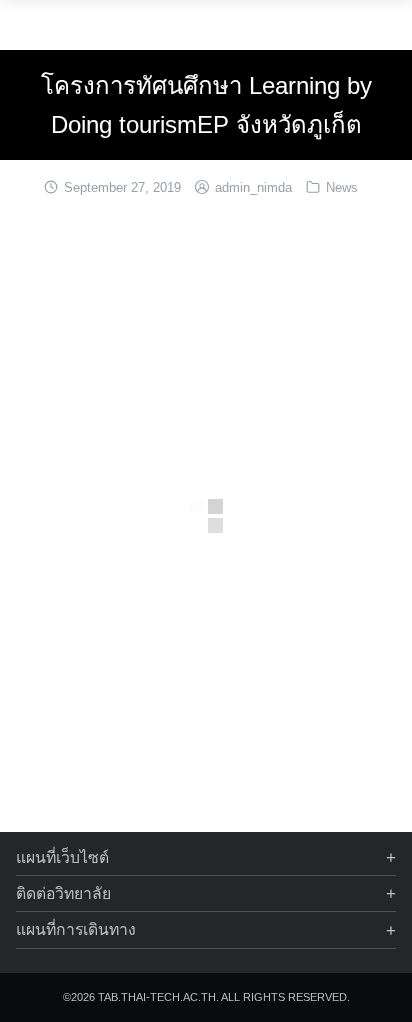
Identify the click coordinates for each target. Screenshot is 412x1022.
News (342, 187)
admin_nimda (253, 187)
